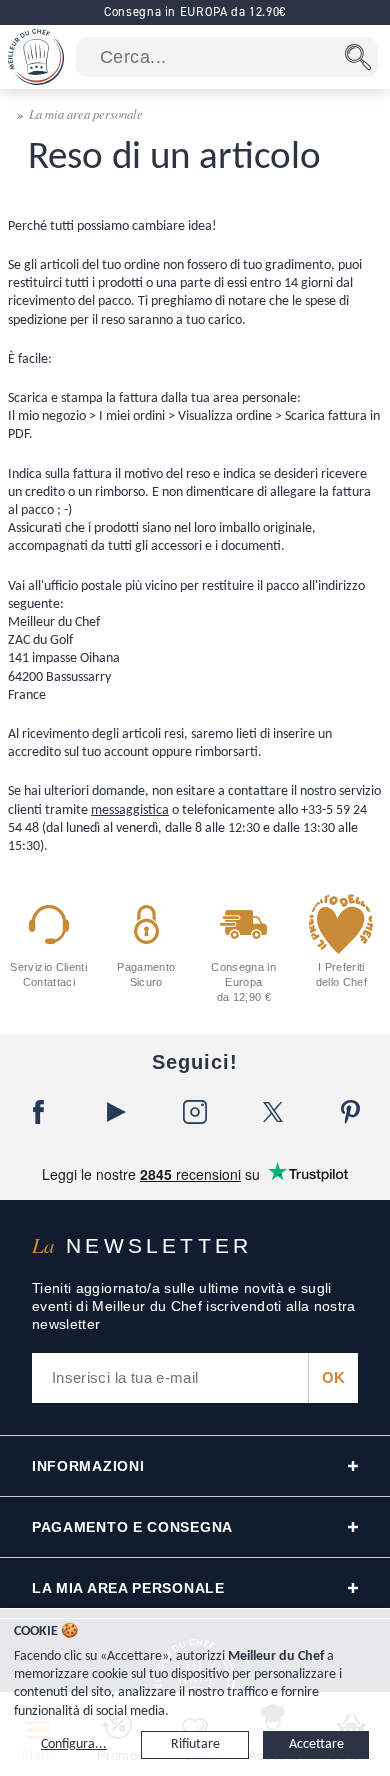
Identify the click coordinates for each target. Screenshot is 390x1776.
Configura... (74, 1744)
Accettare (316, 1744)
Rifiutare (195, 1744)
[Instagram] (195, 1112)
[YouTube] (117, 1112)
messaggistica (130, 810)
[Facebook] (39, 1112)
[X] (273, 1112)
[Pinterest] (351, 1112)
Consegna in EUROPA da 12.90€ (195, 11)
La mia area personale (86, 113)
